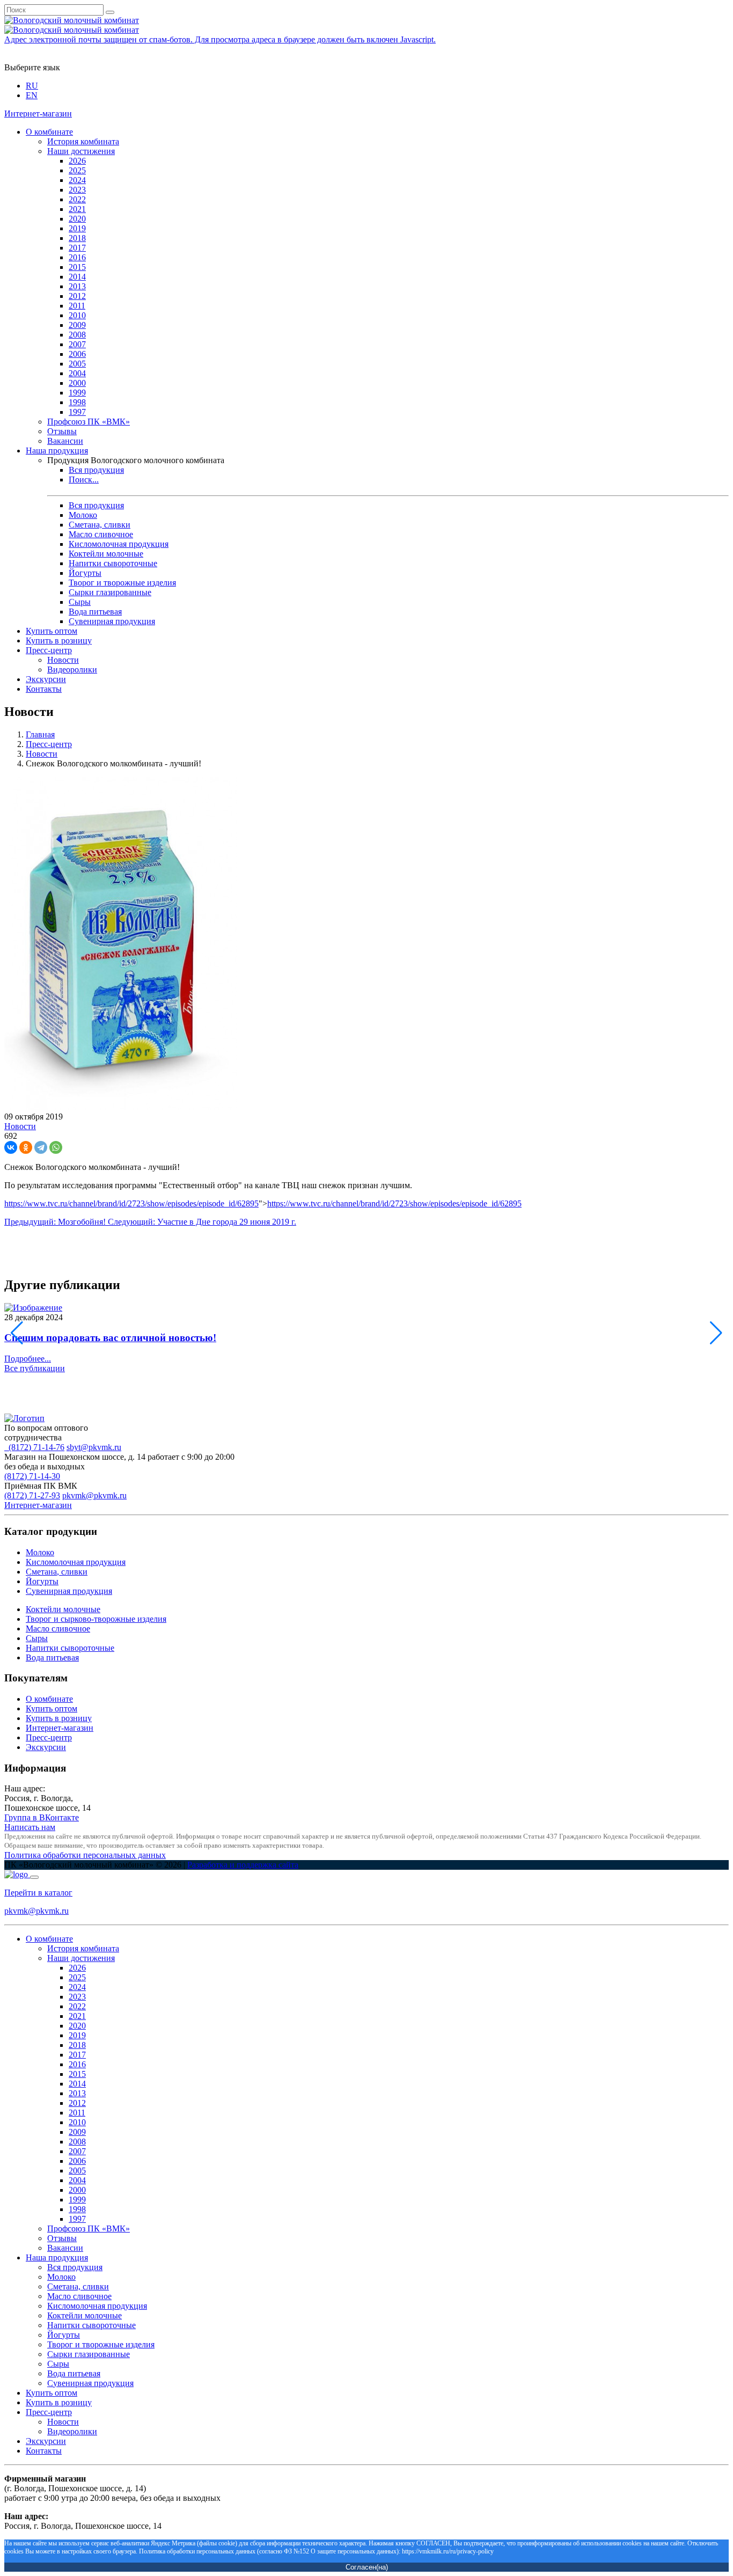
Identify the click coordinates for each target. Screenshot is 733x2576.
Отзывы (62, 431)
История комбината (83, 141)
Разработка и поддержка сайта (243, 1865)
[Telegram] (41, 1147)
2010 (77, 315)
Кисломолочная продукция (119, 544)
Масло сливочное (101, 534)
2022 (77, 199)
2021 (77, 209)
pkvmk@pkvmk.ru (94, 1495)
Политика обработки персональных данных (85, 1855)
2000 (77, 383)
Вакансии (65, 441)
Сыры (80, 602)
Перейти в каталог (38, 1893)
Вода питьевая (95, 612)
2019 (77, 228)
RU (32, 86)
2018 (77, 238)
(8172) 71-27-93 (32, 1495)
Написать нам (30, 1827)
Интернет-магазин (38, 114)
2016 (77, 257)
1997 (77, 412)
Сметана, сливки (100, 525)
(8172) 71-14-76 (34, 1447)
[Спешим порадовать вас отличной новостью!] (33, 1308)
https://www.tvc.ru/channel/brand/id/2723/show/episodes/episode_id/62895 (131, 1203)
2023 (77, 190)
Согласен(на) (367, 2567)
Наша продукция (57, 451)
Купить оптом (52, 631)
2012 (77, 296)
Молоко (83, 515)
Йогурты (85, 573)
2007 (77, 344)
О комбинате (49, 132)
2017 (77, 248)
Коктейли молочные (106, 554)
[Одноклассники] (26, 1147)
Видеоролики (72, 669)
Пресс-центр (49, 650)
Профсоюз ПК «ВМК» (89, 422)
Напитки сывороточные (113, 563)
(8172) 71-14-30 (32, 1476)
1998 (77, 402)
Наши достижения (81, 151)
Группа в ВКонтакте (42, 1817)
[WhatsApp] (56, 1147)
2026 (77, 161)
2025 (77, 170)
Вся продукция (96, 470)
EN (32, 95)
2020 (77, 219)
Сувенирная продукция (112, 621)
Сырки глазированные (110, 592)
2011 (77, 306)
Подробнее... (28, 1359)
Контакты (44, 689)
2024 (77, 180)
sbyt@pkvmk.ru (94, 1447)
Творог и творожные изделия (122, 583)
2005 (77, 364)
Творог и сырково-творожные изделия (96, 1619)
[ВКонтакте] (11, 1147)
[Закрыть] (34, 1877)
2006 (77, 354)
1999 (77, 393)
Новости (63, 660)
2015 (77, 267)
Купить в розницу (59, 641)
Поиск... (84, 480)
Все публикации (35, 1368)
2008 (77, 335)
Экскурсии (46, 679)
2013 (77, 286)
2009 (77, 325)
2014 (77, 277)
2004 (77, 373)
